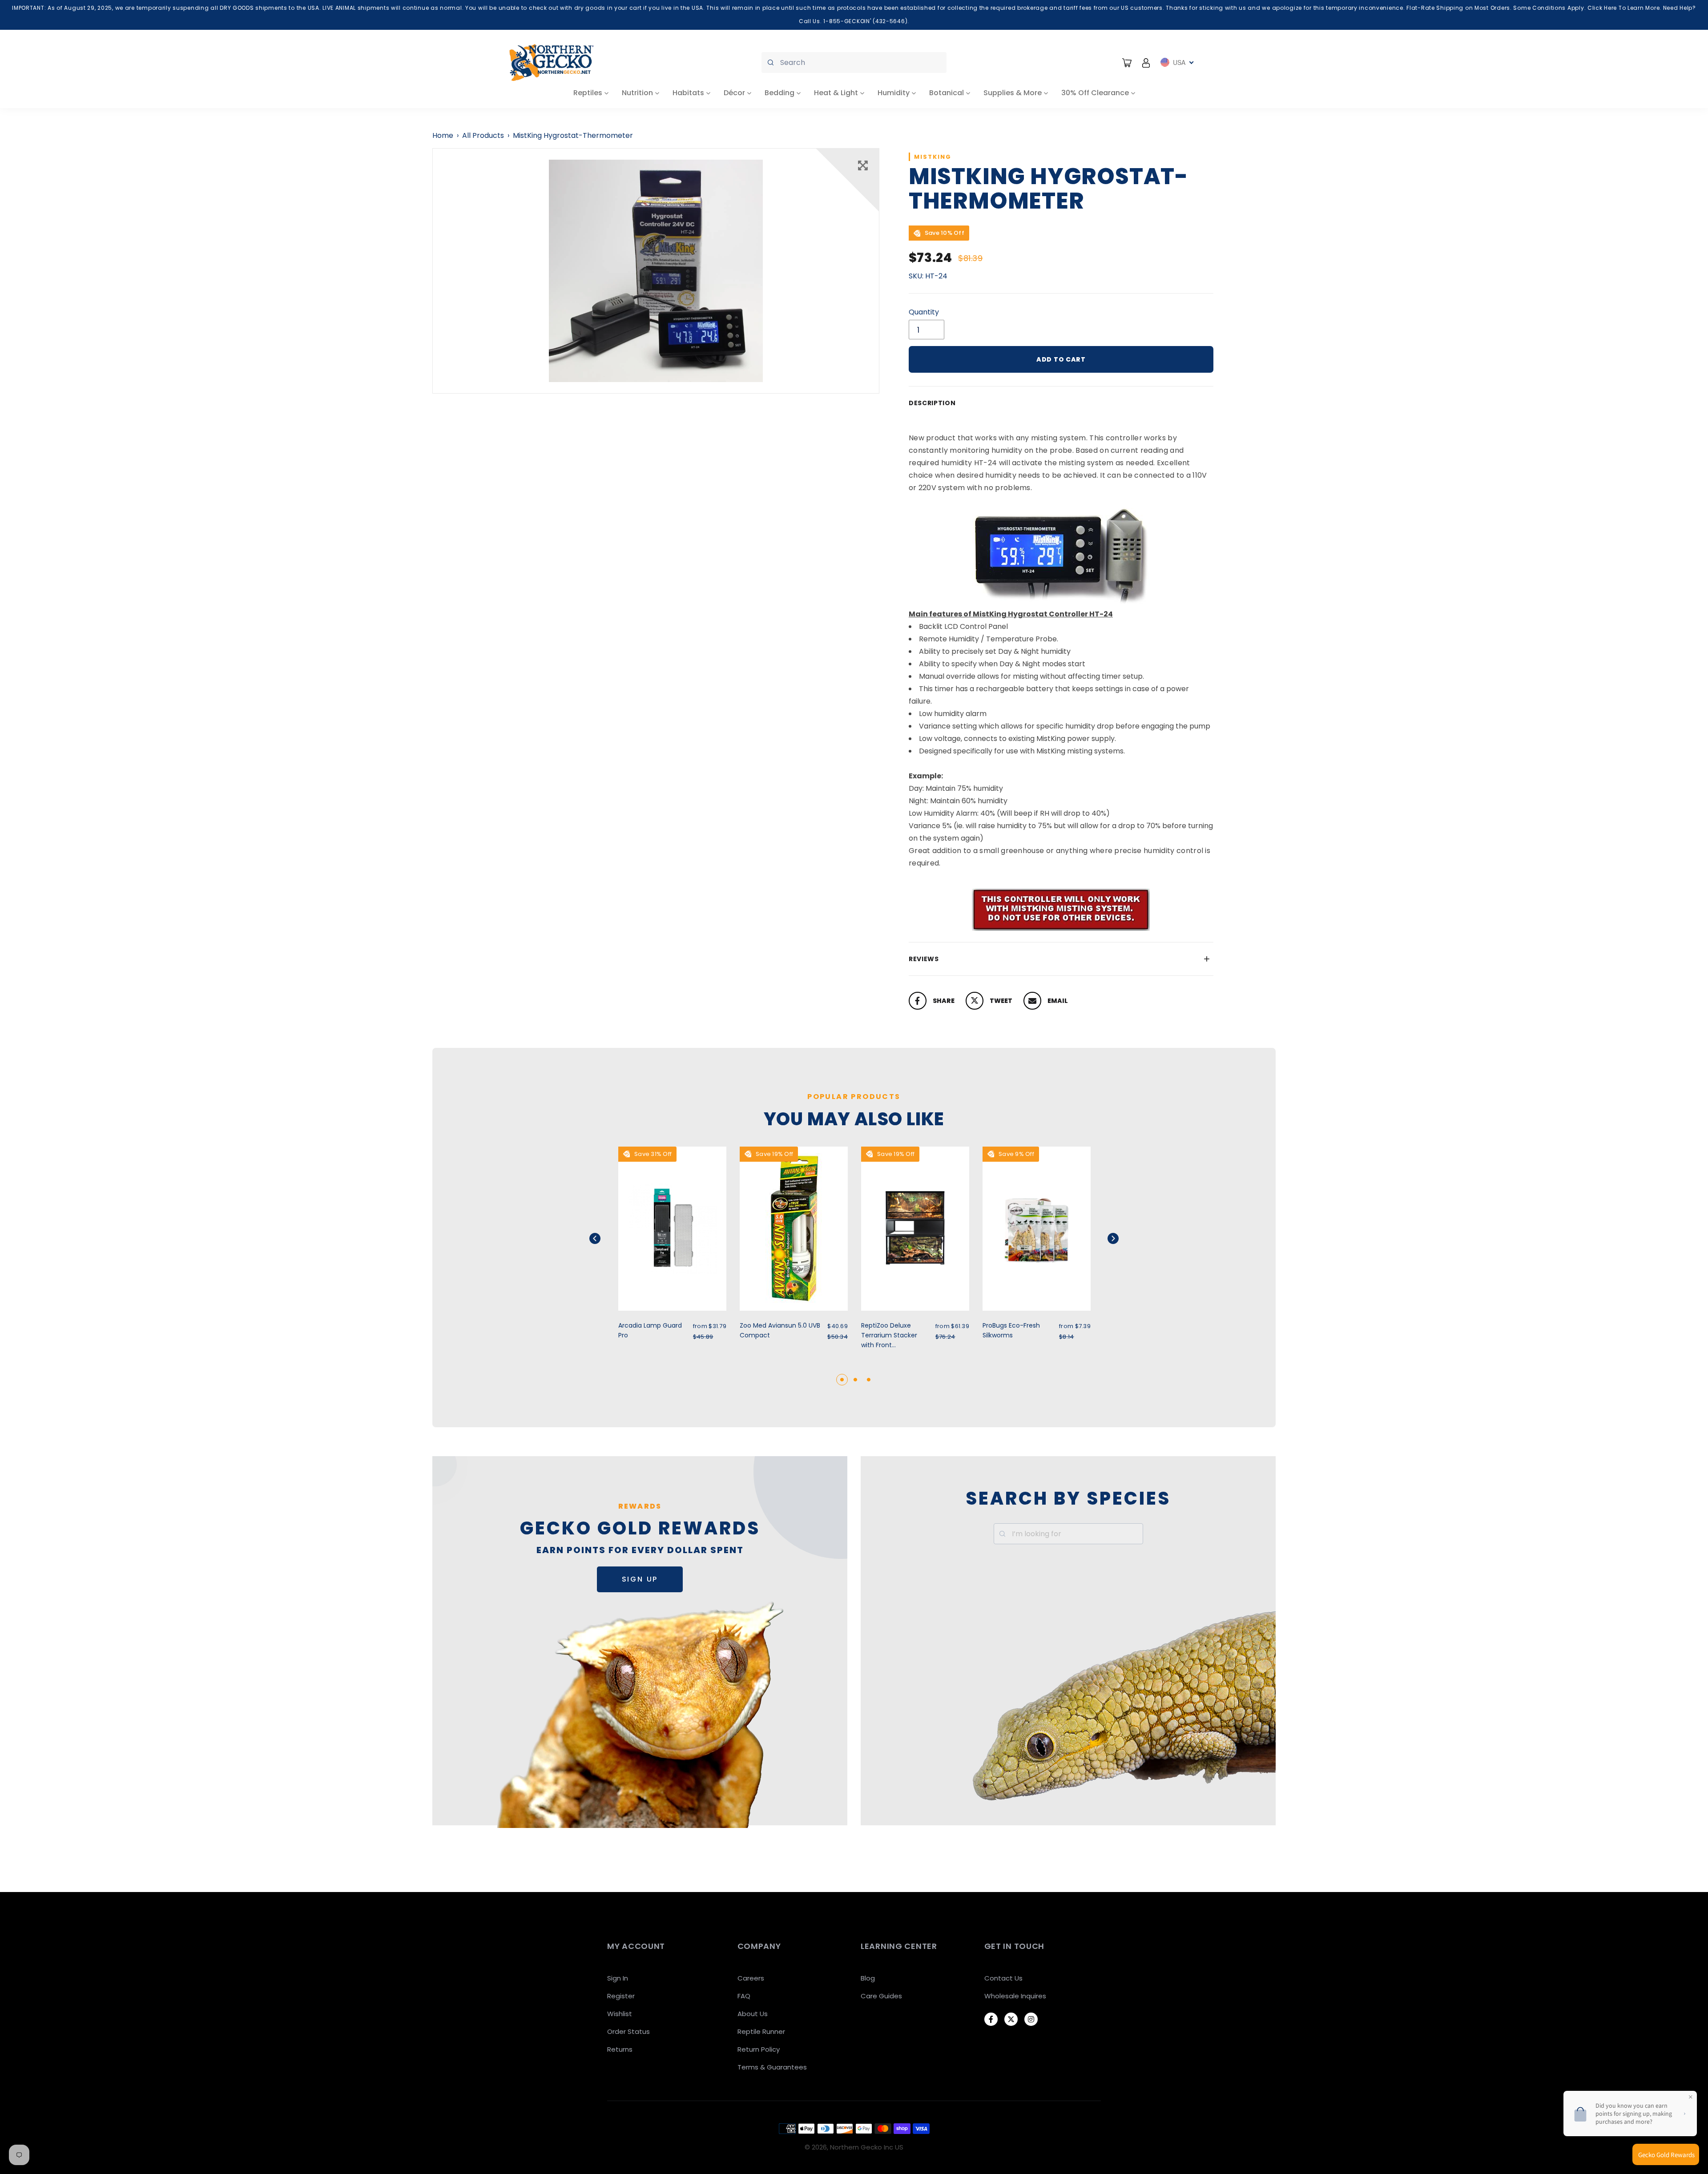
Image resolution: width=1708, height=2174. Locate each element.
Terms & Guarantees (772, 2067)
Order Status (628, 2031)
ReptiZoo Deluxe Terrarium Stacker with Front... (889, 1335)
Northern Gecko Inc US (867, 2147)
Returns (620, 2049)
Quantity (924, 312)
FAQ (744, 1996)
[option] (656, 271)
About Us (753, 2014)
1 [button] (842, 1380)
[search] (854, 62)
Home (443, 135)
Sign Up (640, 1579)
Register (621, 1996)
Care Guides (881, 1996)
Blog (868, 1978)
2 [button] (855, 1380)
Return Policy (759, 2049)
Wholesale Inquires (1015, 1996)
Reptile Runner (761, 2031)
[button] (606, 1238)
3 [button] (869, 1380)
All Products (483, 135)
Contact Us (1003, 1978)
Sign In (618, 1978)
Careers (751, 1978)
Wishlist (620, 2014)
